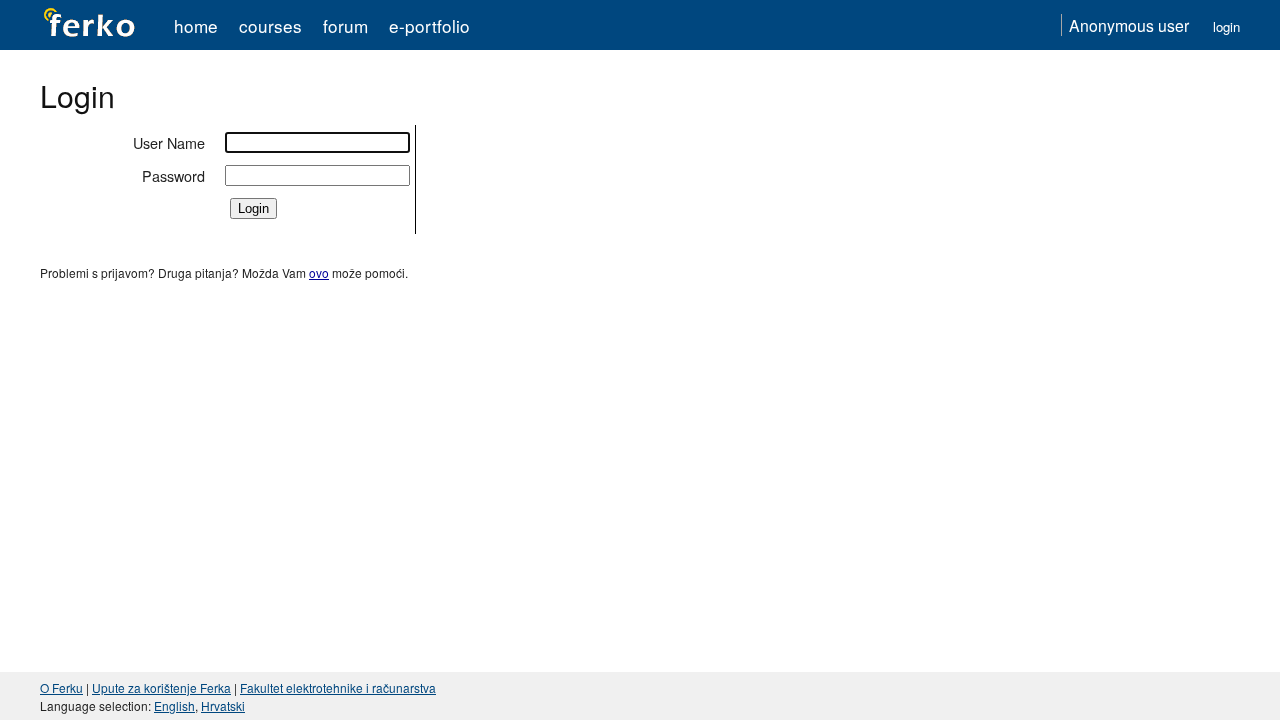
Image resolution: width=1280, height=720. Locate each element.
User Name (169, 142)
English (174, 705)
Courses (270, 25)
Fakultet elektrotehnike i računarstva (338, 687)
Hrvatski (223, 705)
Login (1226, 26)
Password (173, 175)
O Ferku (61, 687)
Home (196, 25)
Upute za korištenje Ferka (161, 687)
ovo (319, 272)
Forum (345, 25)
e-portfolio (429, 25)
